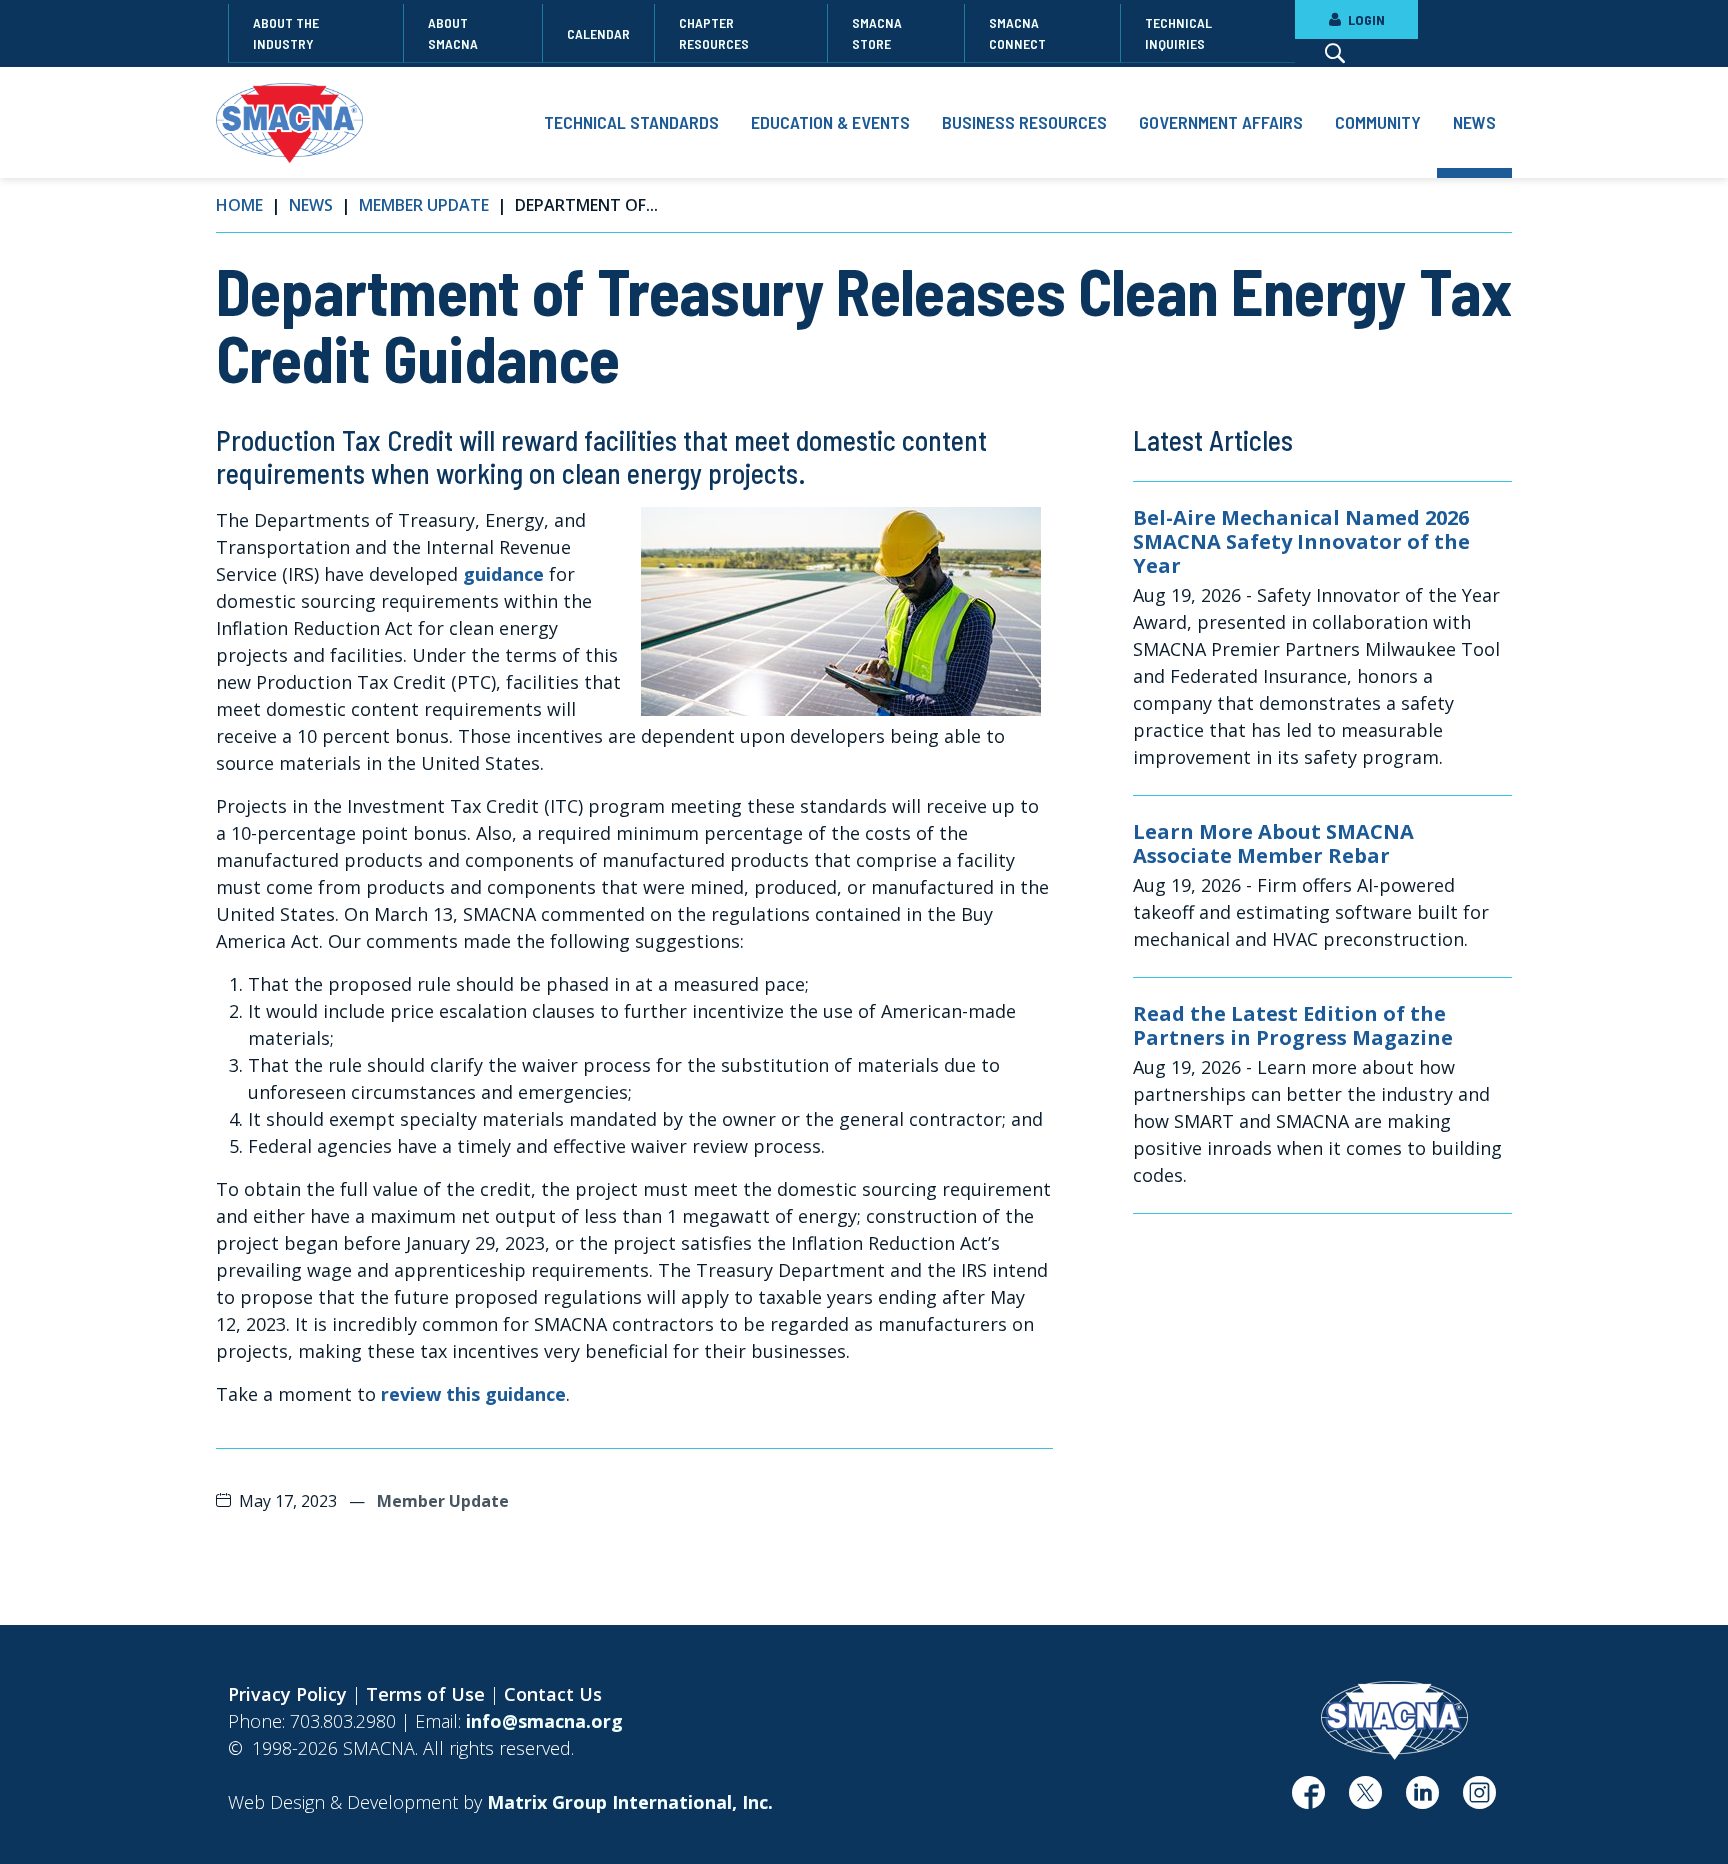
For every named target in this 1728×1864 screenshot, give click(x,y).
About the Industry (286, 33)
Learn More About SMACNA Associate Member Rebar (1273, 844)
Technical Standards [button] (631, 122)
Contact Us (553, 1694)
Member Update (424, 205)
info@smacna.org (544, 1721)
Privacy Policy (287, 1694)
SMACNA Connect (1017, 33)
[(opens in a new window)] (1308, 1800)
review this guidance (473, 1394)
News (311, 205)
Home (239, 205)
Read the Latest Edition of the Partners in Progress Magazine (1293, 1026)
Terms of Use (425, 1694)
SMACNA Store (877, 33)
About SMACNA (453, 33)
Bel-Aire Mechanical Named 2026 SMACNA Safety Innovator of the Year (1301, 542)
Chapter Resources (714, 33)
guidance (506, 574)
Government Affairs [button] (1221, 122)
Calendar (598, 33)
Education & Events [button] (830, 122)
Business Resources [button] (1024, 122)
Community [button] (1378, 122)
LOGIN (1365, 19)
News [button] (1474, 122)
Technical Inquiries (1178, 33)
